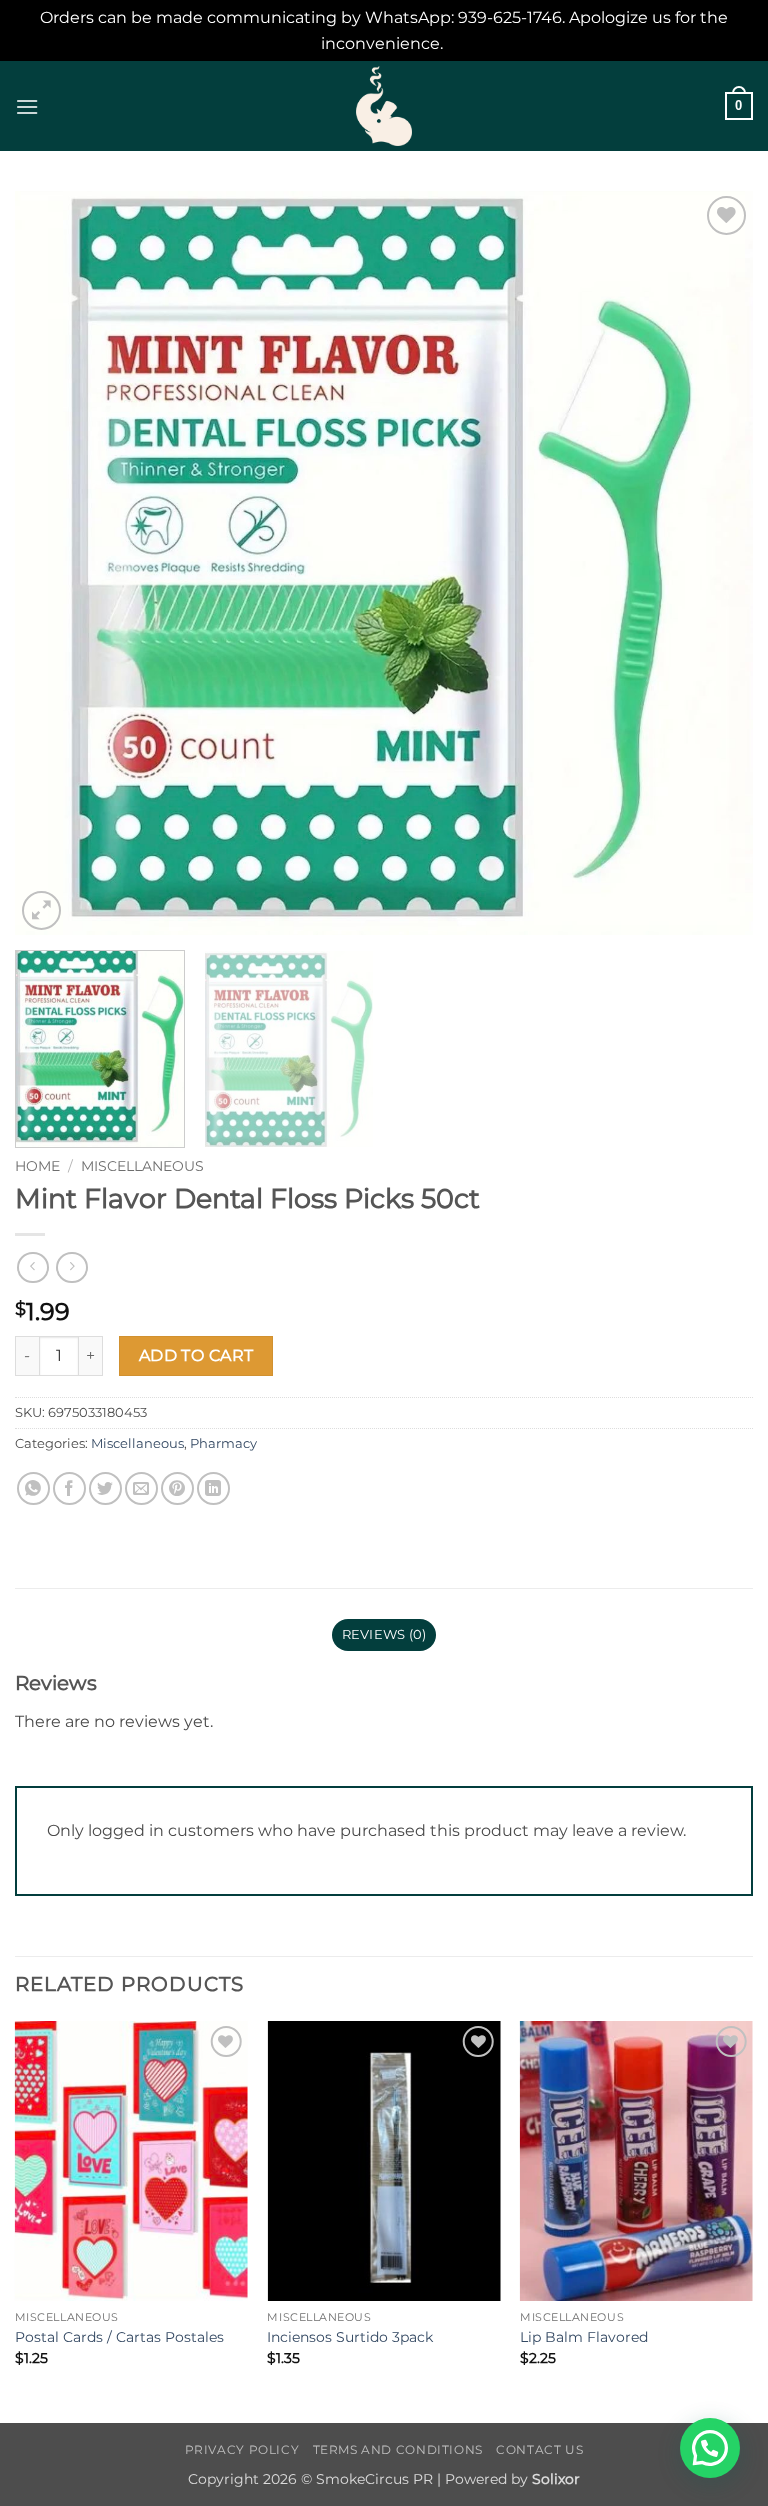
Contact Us (539, 2449)
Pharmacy (223, 1443)
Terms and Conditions (398, 2449)
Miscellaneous (142, 1166)
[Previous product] (71, 1267)
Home (37, 1166)
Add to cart (196, 1355)
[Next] (713, 563)
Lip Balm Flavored (584, 2337)
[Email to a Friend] (141, 1488)
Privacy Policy (242, 2449)
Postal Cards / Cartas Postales (119, 2337)
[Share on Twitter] (105, 1488)
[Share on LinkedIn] (213, 1488)
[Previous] (55, 563)
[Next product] (32, 1267)
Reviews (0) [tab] (384, 1634)
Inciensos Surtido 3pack (350, 2337)
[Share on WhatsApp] (33, 1488)
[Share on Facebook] (69, 1488)
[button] (27, 106)
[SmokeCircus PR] (384, 106)
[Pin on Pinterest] (177, 1488)
